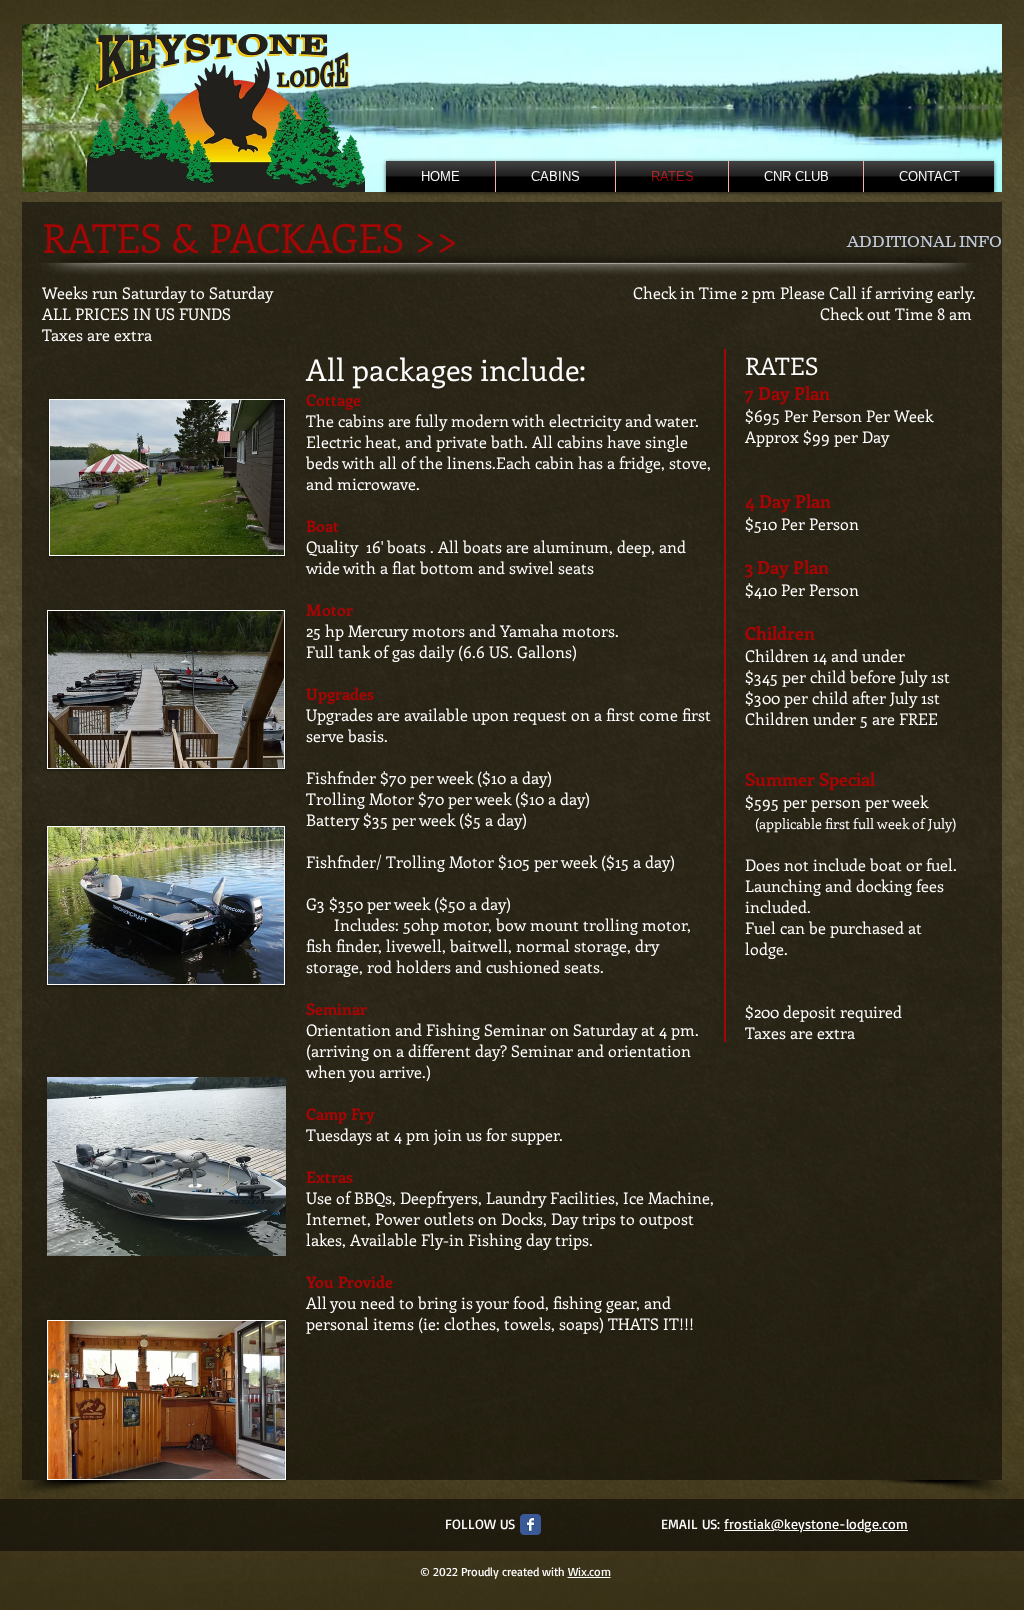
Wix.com (589, 1571)
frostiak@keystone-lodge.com (816, 1523)
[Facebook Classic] (530, 1524)
